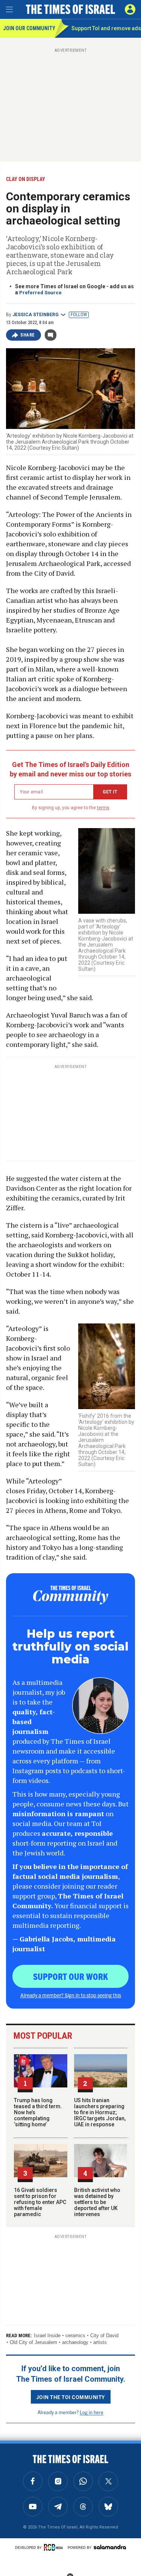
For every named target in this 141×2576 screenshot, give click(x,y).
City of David (104, 2335)
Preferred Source (40, 293)
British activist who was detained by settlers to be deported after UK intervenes (97, 2202)
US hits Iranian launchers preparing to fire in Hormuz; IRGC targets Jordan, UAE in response (100, 2112)
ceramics (75, 2335)
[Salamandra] (110, 2547)
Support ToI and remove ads (106, 28)
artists (100, 2342)
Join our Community (29, 28)
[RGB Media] (55, 2547)
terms (103, 808)
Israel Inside (47, 2335)
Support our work (70, 1976)
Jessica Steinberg (36, 315)
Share (28, 335)
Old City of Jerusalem (33, 2342)
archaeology (75, 2342)
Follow (79, 315)
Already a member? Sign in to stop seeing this (71, 1995)
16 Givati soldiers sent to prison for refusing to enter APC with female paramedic (40, 2202)
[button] (130, 9)
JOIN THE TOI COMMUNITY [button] (71, 2397)
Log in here (92, 2412)
